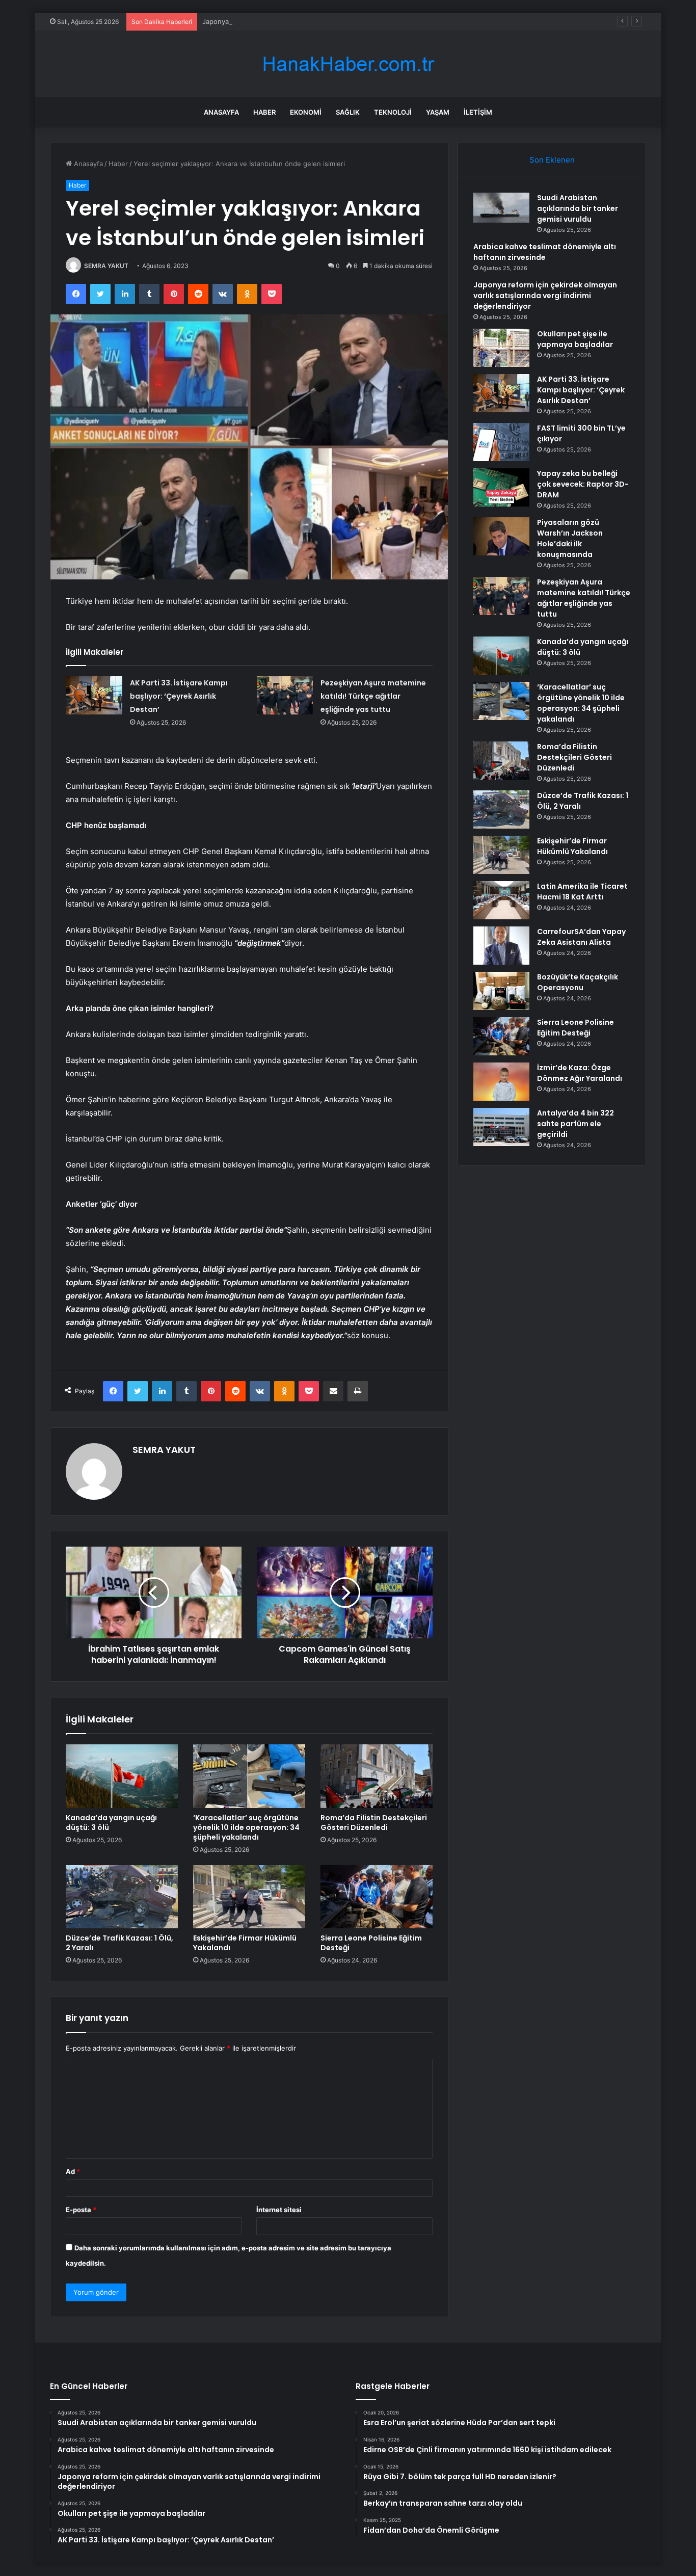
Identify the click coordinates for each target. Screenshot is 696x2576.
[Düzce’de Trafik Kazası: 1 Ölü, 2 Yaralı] (122, 1897)
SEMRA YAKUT (106, 266)
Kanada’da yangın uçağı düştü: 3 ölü (111, 1823)
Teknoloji (393, 112)
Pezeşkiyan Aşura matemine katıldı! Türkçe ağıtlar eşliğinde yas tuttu (373, 696)
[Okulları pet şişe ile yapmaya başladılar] (501, 348)
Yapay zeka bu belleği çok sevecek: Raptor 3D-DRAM (583, 484)
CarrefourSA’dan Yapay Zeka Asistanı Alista (581, 937)
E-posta (81, 2210)
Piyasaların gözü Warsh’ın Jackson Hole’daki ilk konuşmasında (570, 538)
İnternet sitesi (279, 2210)
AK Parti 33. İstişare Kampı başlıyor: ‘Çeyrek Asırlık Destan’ (179, 696)
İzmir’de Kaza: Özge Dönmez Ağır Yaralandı (580, 1073)
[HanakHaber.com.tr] (348, 64)
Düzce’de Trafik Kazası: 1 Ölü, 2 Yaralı (119, 1943)
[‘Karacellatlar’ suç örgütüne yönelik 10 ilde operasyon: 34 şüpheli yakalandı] (249, 1776)
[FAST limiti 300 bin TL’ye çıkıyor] (501, 442)
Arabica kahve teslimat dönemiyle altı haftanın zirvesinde (545, 252)
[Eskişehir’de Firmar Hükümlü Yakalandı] (249, 1897)
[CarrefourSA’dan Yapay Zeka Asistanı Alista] (501, 946)
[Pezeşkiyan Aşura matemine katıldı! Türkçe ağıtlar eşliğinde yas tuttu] (285, 695)
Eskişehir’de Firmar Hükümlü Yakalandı (245, 1943)
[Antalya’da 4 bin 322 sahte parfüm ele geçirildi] (501, 1127)
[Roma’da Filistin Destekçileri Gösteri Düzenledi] (377, 1776)
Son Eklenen (552, 160)
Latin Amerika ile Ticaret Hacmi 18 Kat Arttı (582, 892)
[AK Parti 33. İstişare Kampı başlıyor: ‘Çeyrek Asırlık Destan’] (94, 695)
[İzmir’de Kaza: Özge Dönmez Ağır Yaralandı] (501, 1082)
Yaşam (438, 112)
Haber (264, 112)
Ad (73, 2171)
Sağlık (348, 112)
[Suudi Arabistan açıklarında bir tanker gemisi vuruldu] (501, 208)
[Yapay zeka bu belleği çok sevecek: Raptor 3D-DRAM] (501, 487)
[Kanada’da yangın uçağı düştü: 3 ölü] (122, 1776)
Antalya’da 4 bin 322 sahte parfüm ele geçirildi (575, 1124)
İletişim (478, 112)
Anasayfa (221, 112)
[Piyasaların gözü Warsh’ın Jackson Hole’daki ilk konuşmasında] (501, 536)
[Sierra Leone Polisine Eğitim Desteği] (377, 1897)
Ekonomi (306, 112)
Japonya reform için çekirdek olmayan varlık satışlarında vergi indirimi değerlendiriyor (337, 21)
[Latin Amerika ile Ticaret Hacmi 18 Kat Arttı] (501, 900)
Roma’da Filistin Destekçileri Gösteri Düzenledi (374, 1823)
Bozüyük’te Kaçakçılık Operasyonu (578, 982)
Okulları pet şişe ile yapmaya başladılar (575, 339)
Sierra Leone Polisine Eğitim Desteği (371, 1943)
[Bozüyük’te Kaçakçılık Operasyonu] (501, 991)
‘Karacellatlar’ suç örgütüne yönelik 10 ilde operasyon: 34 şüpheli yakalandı (246, 1827)
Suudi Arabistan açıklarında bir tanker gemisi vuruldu (578, 208)
